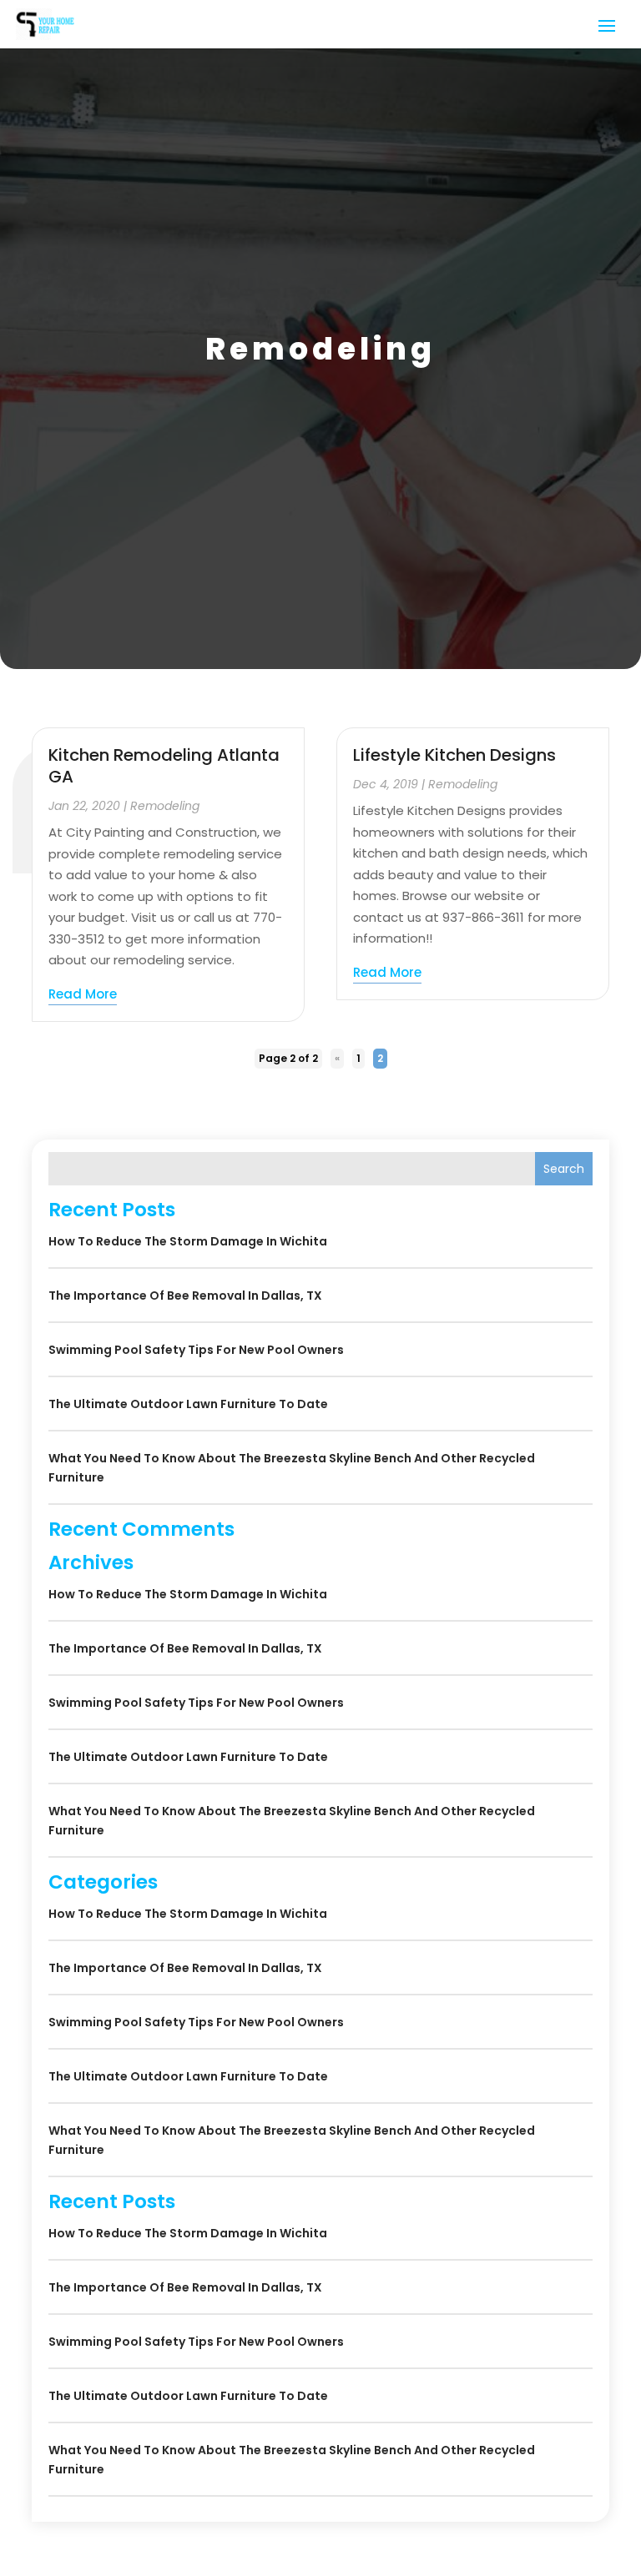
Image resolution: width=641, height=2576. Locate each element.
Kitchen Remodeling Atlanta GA (164, 766)
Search (564, 1169)
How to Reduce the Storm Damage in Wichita (188, 1241)
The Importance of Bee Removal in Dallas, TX (185, 1296)
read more (83, 994)
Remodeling (165, 806)
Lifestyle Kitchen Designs (454, 755)
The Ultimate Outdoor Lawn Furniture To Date (188, 1404)
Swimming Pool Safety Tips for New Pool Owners (196, 1350)
